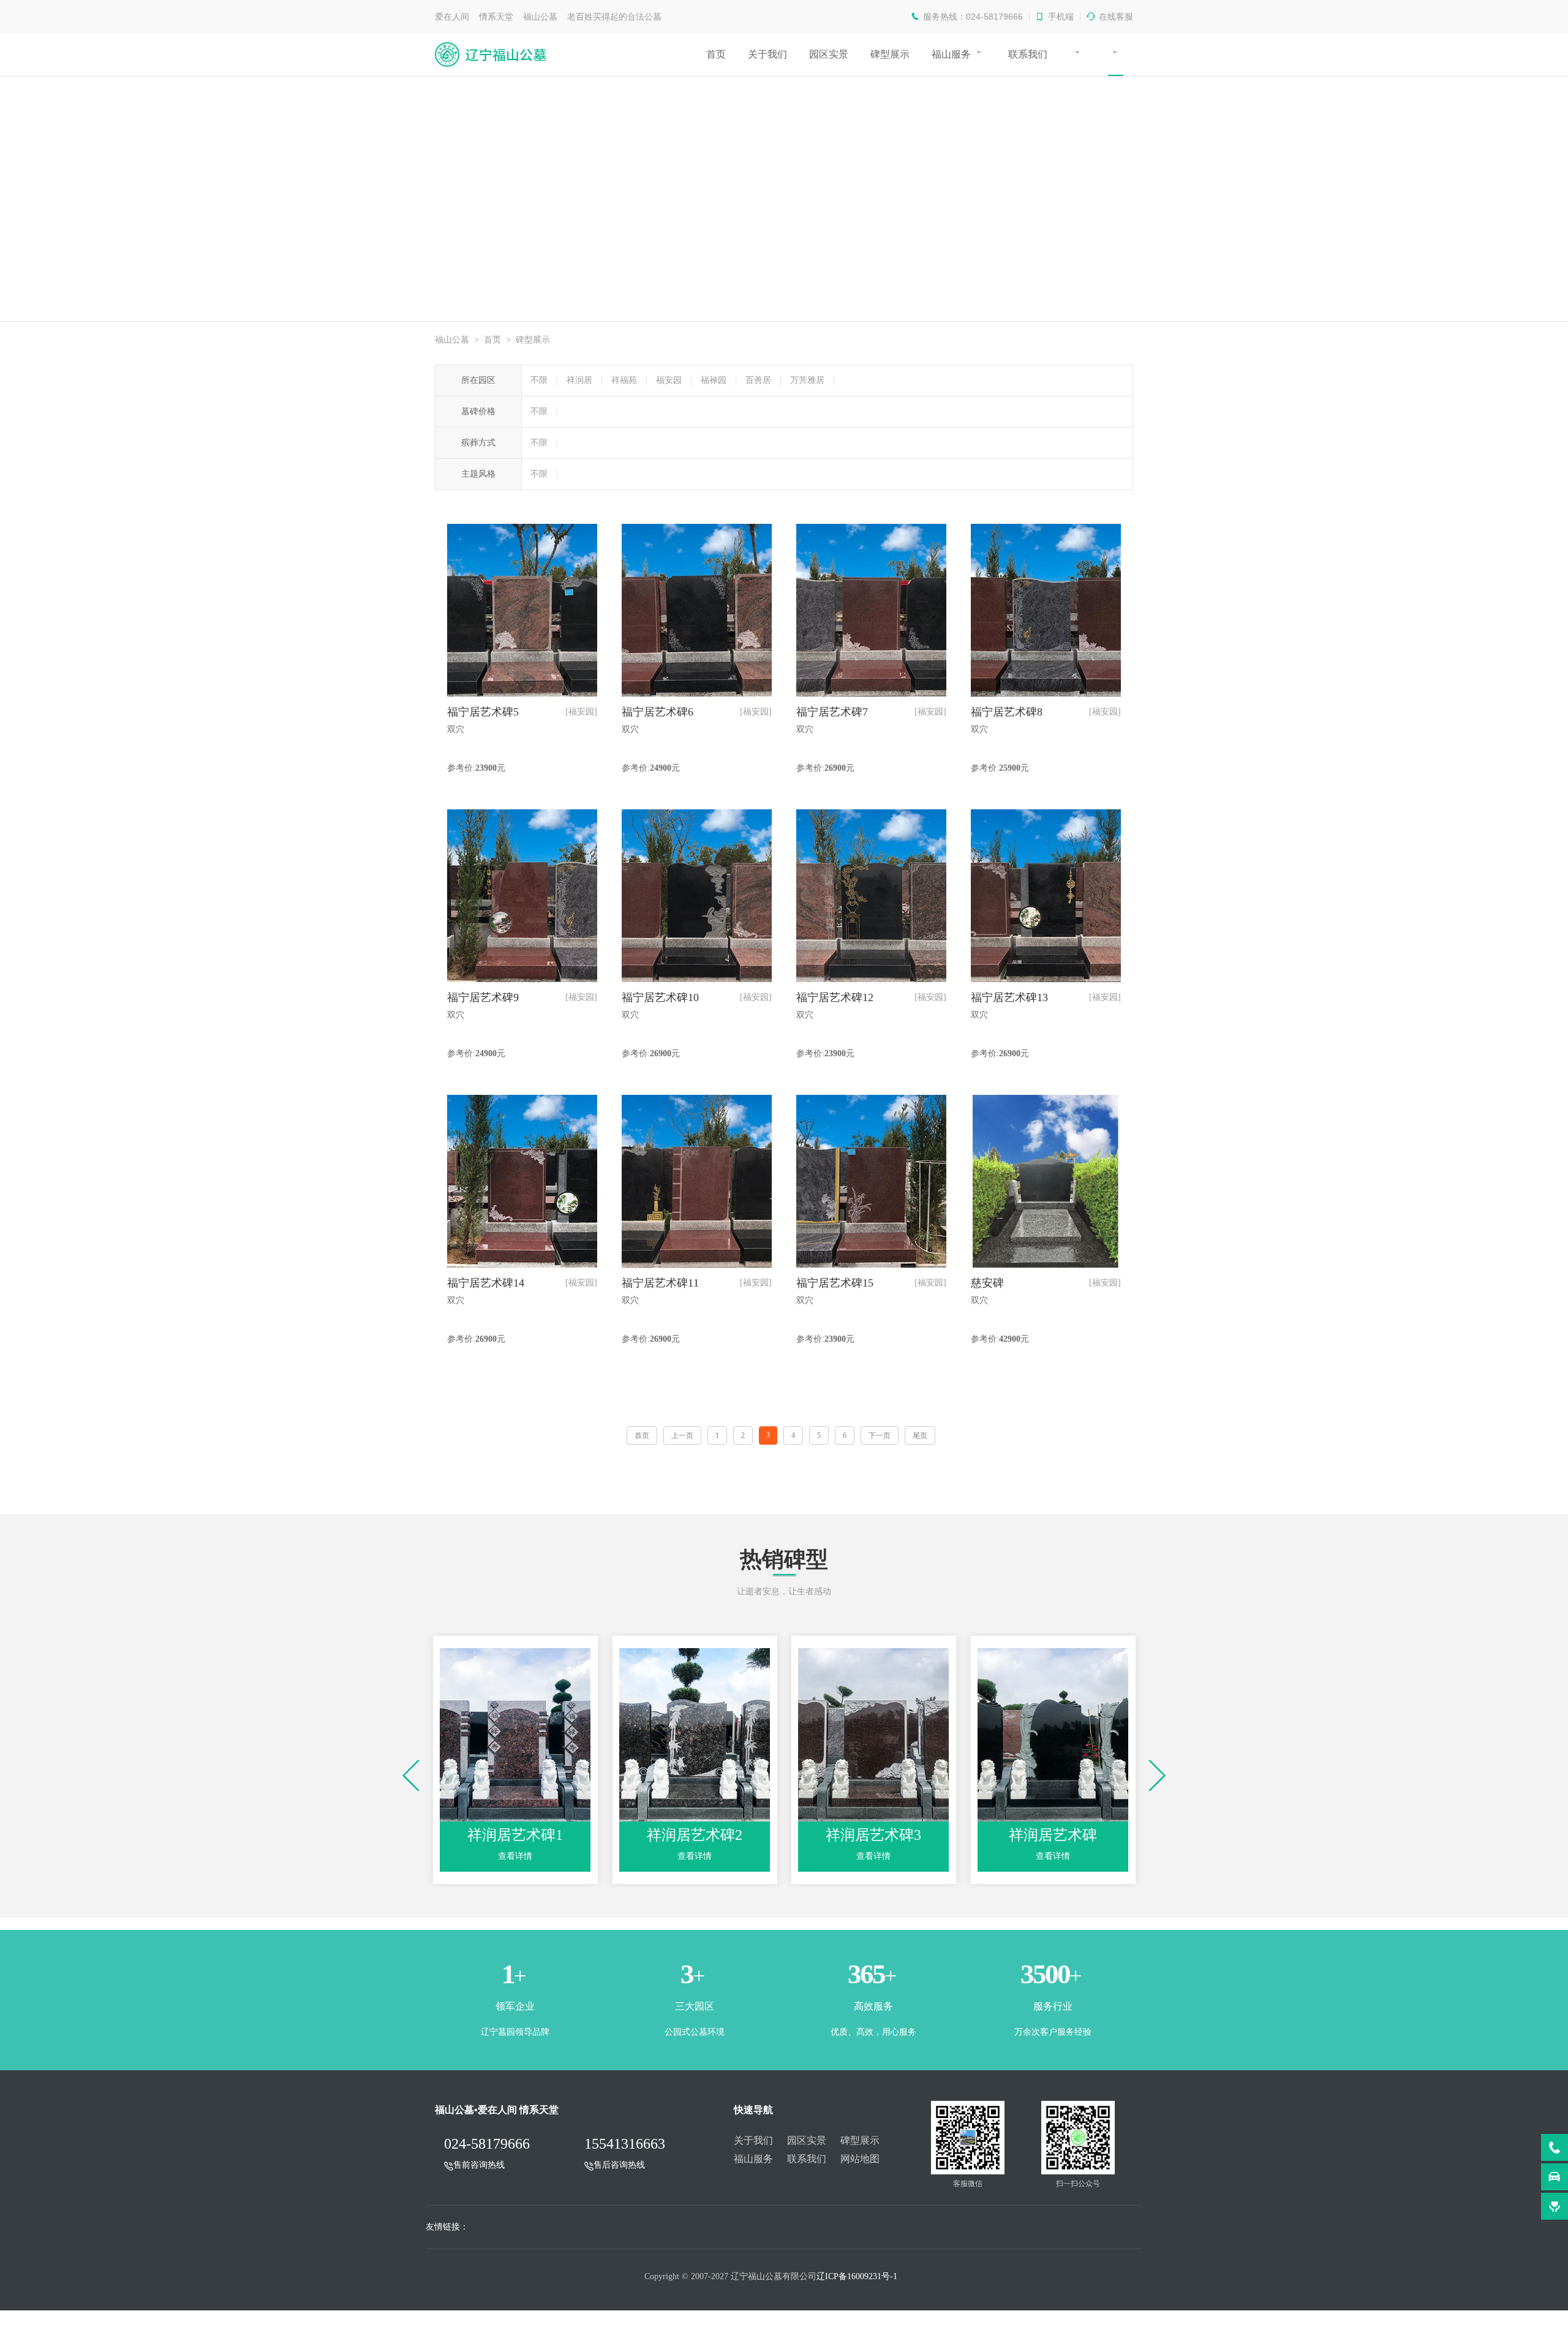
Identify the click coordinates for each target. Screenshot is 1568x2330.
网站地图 (860, 2159)
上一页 (682, 1435)
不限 (539, 380)
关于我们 (767, 54)
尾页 (920, 1435)
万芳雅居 (807, 380)
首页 (716, 54)
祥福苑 (624, 380)
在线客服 (1116, 17)
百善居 (758, 380)
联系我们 (1028, 54)
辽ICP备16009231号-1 (857, 2276)
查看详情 (515, 1856)
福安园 (669, 380)
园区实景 (829, 54)
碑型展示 (890, 54)
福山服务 (951, 54)
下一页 (880, 1435)
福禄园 (714, 380)
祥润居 (579, 380)
